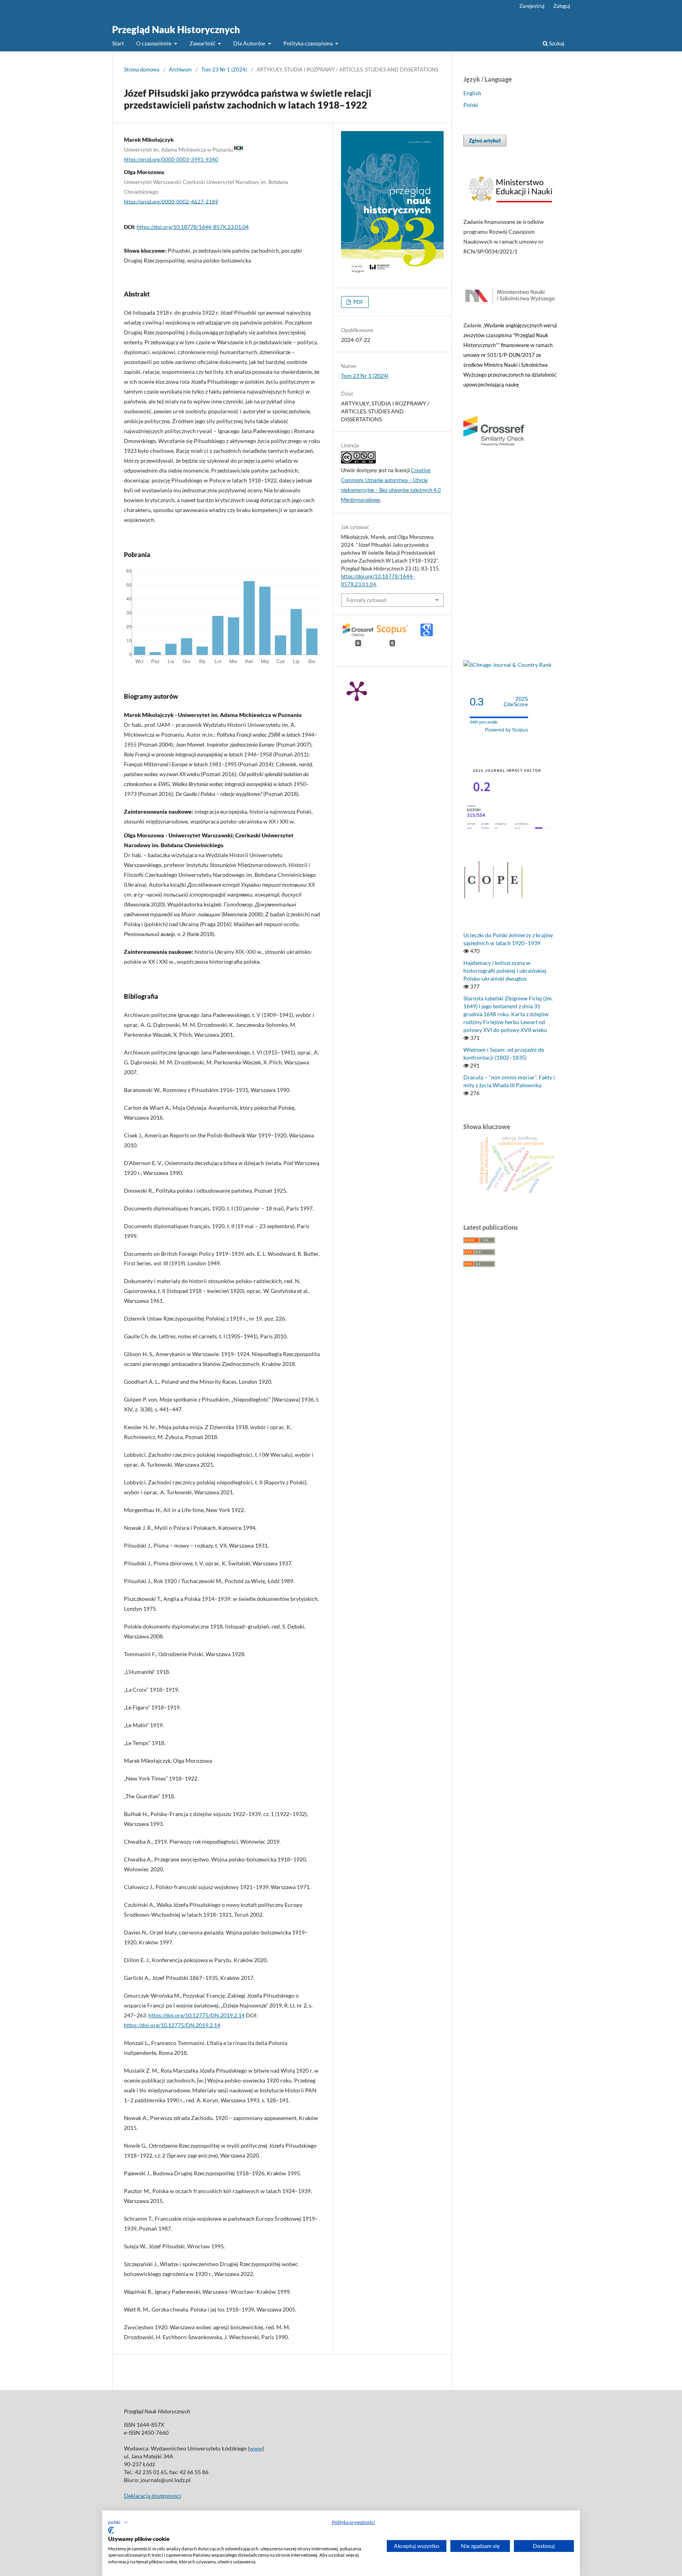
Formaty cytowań (366, 600)
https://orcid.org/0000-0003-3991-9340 (171, 159)
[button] (118, 2522)
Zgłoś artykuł (485, 141)
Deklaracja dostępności (153, 2496)
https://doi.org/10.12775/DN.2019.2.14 (197, 2015)
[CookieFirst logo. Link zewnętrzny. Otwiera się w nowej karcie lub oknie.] (111, 2530)
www (256, 2448)
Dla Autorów (250, 43)
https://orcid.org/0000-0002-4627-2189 (171, 201)
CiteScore (516, 702)
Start (118, 43)
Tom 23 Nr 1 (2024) (224, 69)
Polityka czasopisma (309, 43)
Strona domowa (142, 69)
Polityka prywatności (353, 2522)
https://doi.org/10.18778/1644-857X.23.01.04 (193, 227)
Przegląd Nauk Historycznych (176, 29)
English (472, 93)
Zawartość (203, 43)
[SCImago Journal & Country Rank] (507, 665)
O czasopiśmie (154, 43)
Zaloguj (562, 6)
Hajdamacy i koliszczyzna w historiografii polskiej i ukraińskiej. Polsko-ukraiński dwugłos (505, 971)
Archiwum (180, 69)
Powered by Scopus (507, 730)
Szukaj (556, 43)
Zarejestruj (532, 6)
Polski (471, 105)
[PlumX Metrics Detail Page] (357, 690)
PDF (358, 302)
